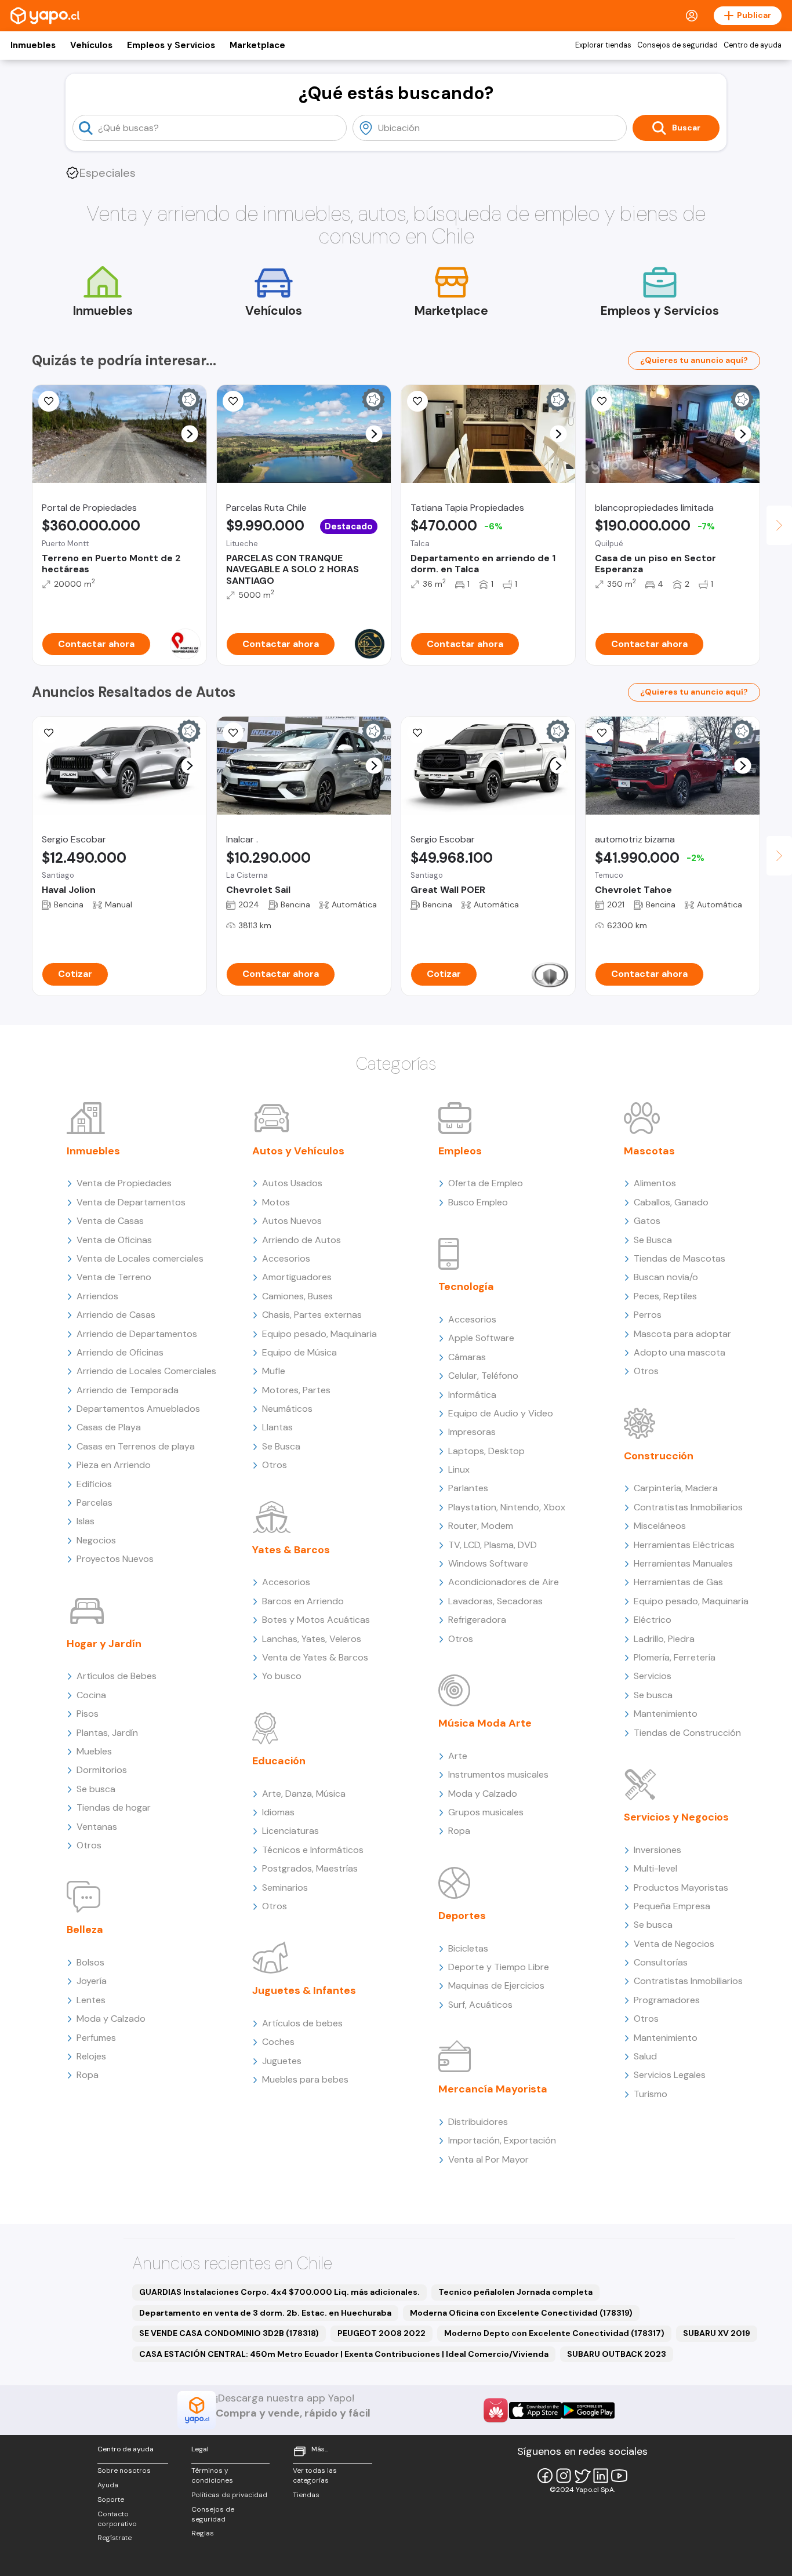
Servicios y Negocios (676, 1817)
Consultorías (661, 1962)
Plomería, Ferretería (675, 1657)
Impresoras (472, 1432)
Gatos (647, 1221)
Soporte (111, 2499)
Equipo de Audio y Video (501, 1413)
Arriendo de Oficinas (120, 1352)
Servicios (653, 1676)
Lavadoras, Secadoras (495, 1601)
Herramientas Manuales (683, 1563)
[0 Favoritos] (417, 733)
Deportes (462, 1916)
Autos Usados (292, 1183)
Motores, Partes (296, 1390)
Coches (278, 2042)
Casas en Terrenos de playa (136, 1446)
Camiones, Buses (297, 1296)
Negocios (96, 1540)
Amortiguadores (297, 1277)
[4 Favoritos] (602, 733)
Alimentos (655, 1183)
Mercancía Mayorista (493, 2089)
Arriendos (97, 1296)
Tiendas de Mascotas (680, 1258)
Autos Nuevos (292, 1221)
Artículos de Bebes (117, 1676)
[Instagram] (564, 2476)
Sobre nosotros (124, 2470)
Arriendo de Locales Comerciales (146, 1371)
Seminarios (285, 1888)
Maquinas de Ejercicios (496, 1985)
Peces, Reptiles (665, 1296)
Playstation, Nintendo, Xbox (507, 1507)
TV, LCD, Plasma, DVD (493, 1545)
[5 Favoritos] (233, 401)
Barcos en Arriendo (303, 1601)
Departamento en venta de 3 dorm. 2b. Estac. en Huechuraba (265, 2313)
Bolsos (90, 1962)
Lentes (91, 2000)
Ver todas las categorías (315, 2475)
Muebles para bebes (305, 2079)
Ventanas (97, 1827)
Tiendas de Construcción (687, 1733)
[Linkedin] (601, 2476)
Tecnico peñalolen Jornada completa (515, 2292)
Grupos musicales (486, 1812)
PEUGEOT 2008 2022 (382, 2333)
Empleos (460, 1151)
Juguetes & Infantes (304, 1990)
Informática (472, 1395)
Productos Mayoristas (681, 1888)
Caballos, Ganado (671, 1202)
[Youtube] (619, 2476)
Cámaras (467, 1357)
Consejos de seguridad (677, 45)
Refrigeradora (477, 1620)
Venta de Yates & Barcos (315, 1657)
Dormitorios (102, 1770)
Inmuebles (33, 45)
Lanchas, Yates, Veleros (312, 1639)
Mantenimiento (666, 1714)
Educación (279, 1761)
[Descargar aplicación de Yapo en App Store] (535, 2410)
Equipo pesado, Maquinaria (319, 1334)
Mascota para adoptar (682, 1334)
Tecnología (466, 1287)
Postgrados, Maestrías (310, 1868)
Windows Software (488, 1563)
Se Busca (281, 1446)
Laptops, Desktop (486, 1451)
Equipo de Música (299, 1352)
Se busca (96, 1789)
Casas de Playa (109, 1427)
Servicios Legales (670, 2075)
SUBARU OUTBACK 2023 (617, 2354)
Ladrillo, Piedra (664, 1639)
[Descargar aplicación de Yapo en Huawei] (496, 2410)
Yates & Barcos (291, 1550)
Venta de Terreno (114, 1277)
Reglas (203, 2533)
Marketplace (257, 45)
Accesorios (286, 1258)
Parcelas (95, 1503)
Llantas (277, 1427)
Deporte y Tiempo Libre (499, 1967)
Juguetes (282, 2061)
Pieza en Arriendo (114, 1465)
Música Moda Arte (485, 1723)
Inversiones (657, 1850)
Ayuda (108, 2485)
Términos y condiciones (212, 2475)
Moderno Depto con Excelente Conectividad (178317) (554, 2333)
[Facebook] (545, 2476)
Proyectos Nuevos (115, 1559)
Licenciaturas (290, 1831)
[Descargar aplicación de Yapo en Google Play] (588, 2410)
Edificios (94, 1484)
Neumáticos (287, 1409)
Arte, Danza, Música (304, 1794)
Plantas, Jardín (107, 1733)
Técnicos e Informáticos (313, 1850)
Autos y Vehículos (298, 1151)
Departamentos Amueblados (138, 1409)
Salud (645, 2056)
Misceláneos (660, 1526)
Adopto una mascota (680, 1352)
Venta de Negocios (674, 1944)
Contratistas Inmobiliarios (688, 1507)
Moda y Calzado (111, 2019)
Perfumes (96, 2038)
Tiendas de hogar (114, 1807)
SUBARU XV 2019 (717, 2333)
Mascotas (649, 1151)
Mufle (274, 1371)
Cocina (91, 1695)
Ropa (88, 2075)
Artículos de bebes (302, 2023)
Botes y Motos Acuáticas (316, 1620)
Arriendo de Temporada (128, 1390)
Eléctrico (653, 1620)
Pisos (88, 1714)
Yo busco (282, 1676)
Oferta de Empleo (486, 1183)
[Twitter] (582, 2476)
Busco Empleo (478, 1202)
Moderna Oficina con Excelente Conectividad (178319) (521, 2313)
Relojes (91, 2056)
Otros (89, 1845)
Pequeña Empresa (672, 1906)
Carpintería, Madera (676, 1488)
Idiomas (278, 1812)
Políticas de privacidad (229, 2495)
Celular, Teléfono (483, 1376)
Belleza (85, 1930)
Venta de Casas (110, 1221)
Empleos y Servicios (171, 45)
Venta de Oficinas (114, 1240)
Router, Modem (481, 1526)
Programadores (667, 2000)
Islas (86, 1521)
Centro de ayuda (753, 45)
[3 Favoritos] (49, 401)
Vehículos (91, 45)
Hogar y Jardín (104, 1644)
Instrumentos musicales (498, 1774)
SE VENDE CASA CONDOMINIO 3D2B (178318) (229, 2333)
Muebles (94, 1751)
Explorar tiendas (603, 45)
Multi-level (655, 1868)
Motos (276, 1202)
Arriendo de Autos (301, 1240)
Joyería (92, 1981)
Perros (648, 1315)
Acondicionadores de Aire (504, 1582)
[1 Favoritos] (49, 733)
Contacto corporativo (117, 2519)
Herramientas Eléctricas (684, 1545)
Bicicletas (468, 1948)
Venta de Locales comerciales (140, 1258)
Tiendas (306, 2495)
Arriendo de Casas (116, 1315)
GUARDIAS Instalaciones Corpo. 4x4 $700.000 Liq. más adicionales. (279, 2292)
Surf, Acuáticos (480, 2005)
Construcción (659, 1456)
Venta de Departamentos (131, 1202)
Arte (458, 1756)
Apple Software (481, 1338)
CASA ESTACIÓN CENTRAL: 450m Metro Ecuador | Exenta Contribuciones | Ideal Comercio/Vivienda (344, 2354)
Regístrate (115, 2538)
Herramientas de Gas (678, 1582)
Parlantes (468, 1488)
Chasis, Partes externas (312, 1315)
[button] (190, 434)
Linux (459, 1469)
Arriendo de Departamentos (137, 1334)
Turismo (651, 2094)
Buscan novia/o (666, 1277)
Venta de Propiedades (124, 1183)
